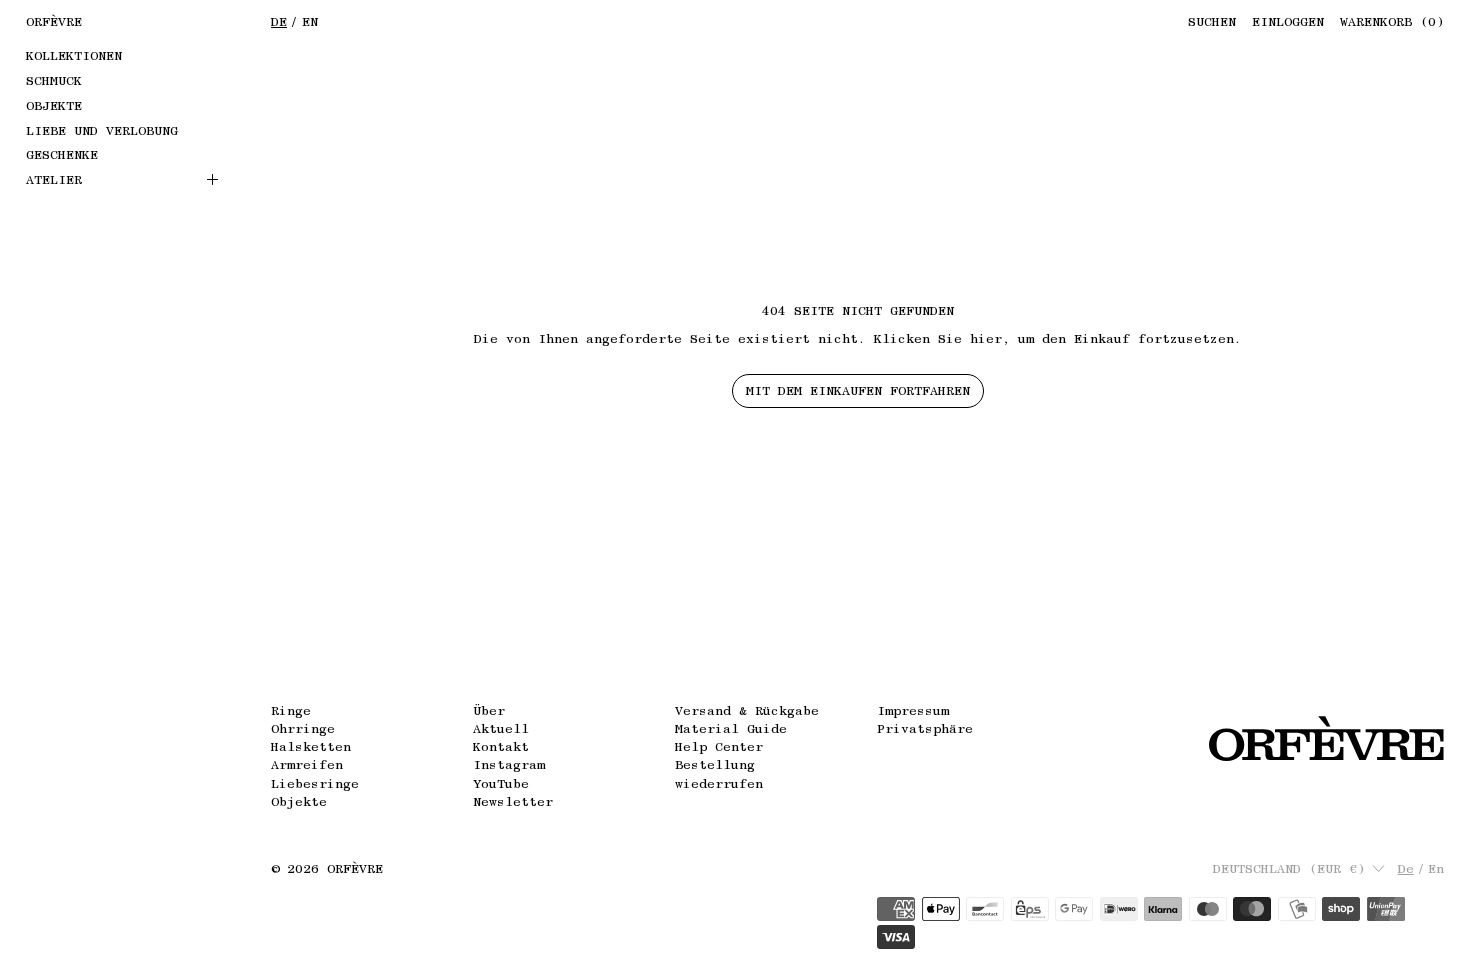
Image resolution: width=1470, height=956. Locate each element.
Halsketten (311, 746)
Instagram (509, 764)
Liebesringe (315, 783)
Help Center (719, 746)
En (310, 21)
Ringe (291, 710)
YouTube (501, 783)
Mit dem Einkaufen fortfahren (858, 390)
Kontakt (501, 746)
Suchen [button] (1212, 21)
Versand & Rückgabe (747, 710)
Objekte (299, 801)
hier (986, 338)
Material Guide (731, 728)
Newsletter (513, 801)
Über (489, 710)
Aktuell (501, 728)
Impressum (913, 710)
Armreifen (307, 764)
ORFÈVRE (355, 868)
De (279, 21)
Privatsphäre (925, 728)
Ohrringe (303, 728)
